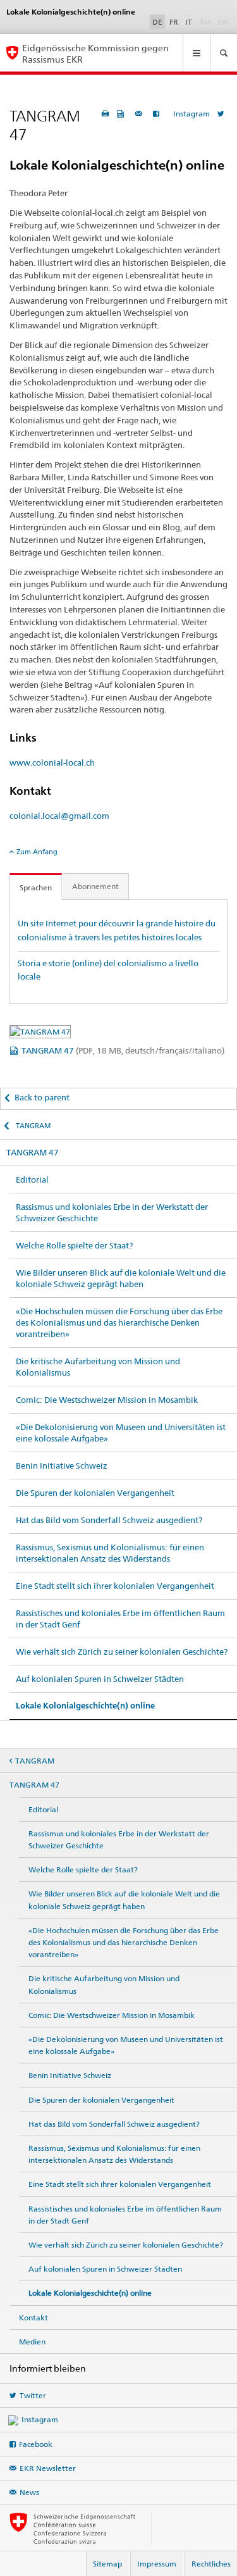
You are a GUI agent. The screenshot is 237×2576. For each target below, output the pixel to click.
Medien (32, 2342)
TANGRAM (33, 1126)
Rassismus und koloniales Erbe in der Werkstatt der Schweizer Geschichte (112, 1212)
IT (189, 22)
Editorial (32, 1179)
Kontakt (33, 2318)
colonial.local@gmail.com (59, 816)
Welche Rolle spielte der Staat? (74, 1245)
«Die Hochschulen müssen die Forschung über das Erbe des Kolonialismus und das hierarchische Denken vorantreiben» (119, 1322)
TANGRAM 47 (123, 1050)
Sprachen (36, 887)
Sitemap (107, 2564)
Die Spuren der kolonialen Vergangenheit (95, 1493)
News (29, 2492)
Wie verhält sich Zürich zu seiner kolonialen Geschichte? (122, 1652)
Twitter (33, 2395)
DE (157, 22)
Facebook (36, 2444)
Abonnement (95, 886)
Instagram (191, 114)
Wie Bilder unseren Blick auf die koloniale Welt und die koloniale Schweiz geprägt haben (121, 1278)
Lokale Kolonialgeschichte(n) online (85, 1706)
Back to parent (42, 1097)
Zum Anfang (37, 852)
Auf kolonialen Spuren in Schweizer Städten (100, 1679)
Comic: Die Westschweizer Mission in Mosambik (107, 1400)
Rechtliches (211, 2564)
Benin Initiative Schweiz (62, 1465)
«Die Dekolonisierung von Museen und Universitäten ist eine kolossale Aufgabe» (121, 1433)
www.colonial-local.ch (52, 762)
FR (174, 22)
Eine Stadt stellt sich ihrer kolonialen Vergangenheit (115, 1586)
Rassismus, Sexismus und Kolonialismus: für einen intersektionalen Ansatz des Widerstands (110, 1553)
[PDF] (122, 114)
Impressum (157, 2564)
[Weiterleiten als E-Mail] (140, 114)
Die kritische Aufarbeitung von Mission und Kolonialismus (98, 1367)
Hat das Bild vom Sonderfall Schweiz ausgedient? (109, 1520)
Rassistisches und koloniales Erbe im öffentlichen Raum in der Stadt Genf (120, 1619)
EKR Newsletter (48, 2468)
